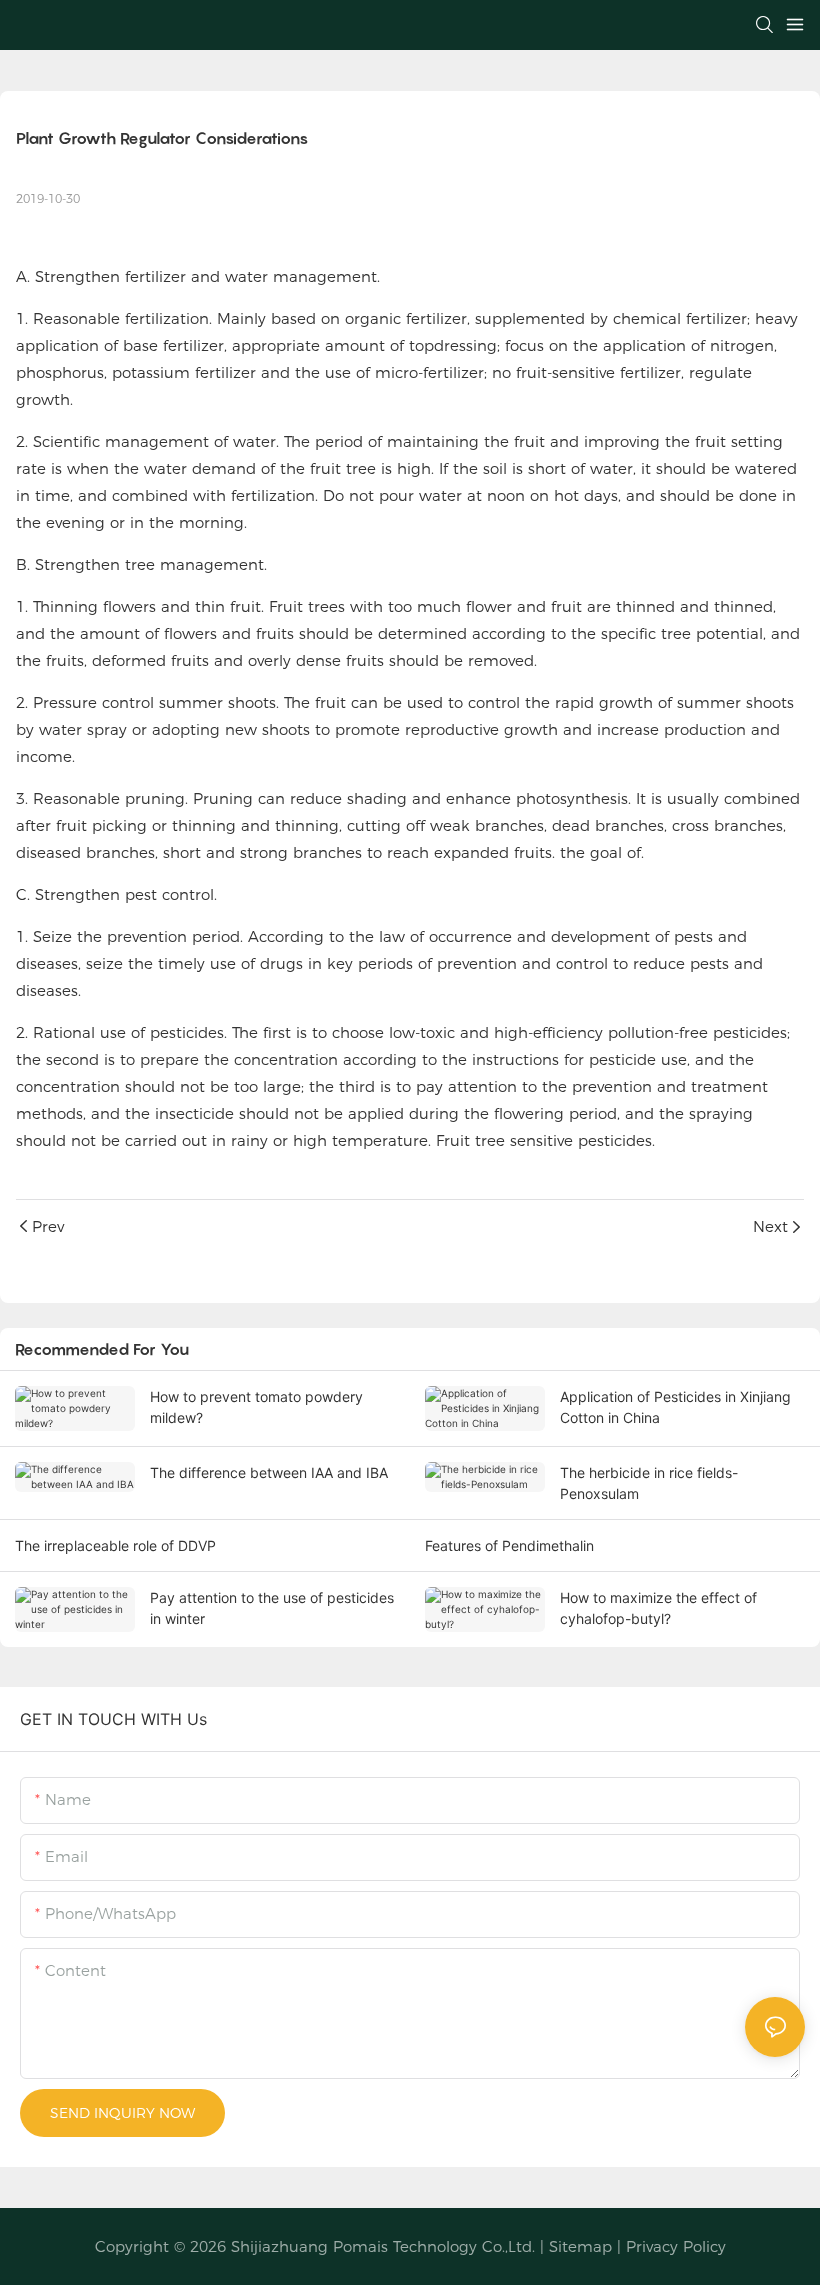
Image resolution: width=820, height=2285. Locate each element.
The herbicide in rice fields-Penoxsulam (649, 1483)
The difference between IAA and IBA (269, 1472)
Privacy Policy (676, 2246)
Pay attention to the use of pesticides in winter (272, 1608)
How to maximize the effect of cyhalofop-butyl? (658, 1608)
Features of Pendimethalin (509, 1545)
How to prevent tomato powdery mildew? (256, 1407)
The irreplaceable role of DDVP (115, 1545)
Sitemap (580, 2246)
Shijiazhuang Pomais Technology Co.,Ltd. (383, 2246)
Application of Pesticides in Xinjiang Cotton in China (675, 1407)
